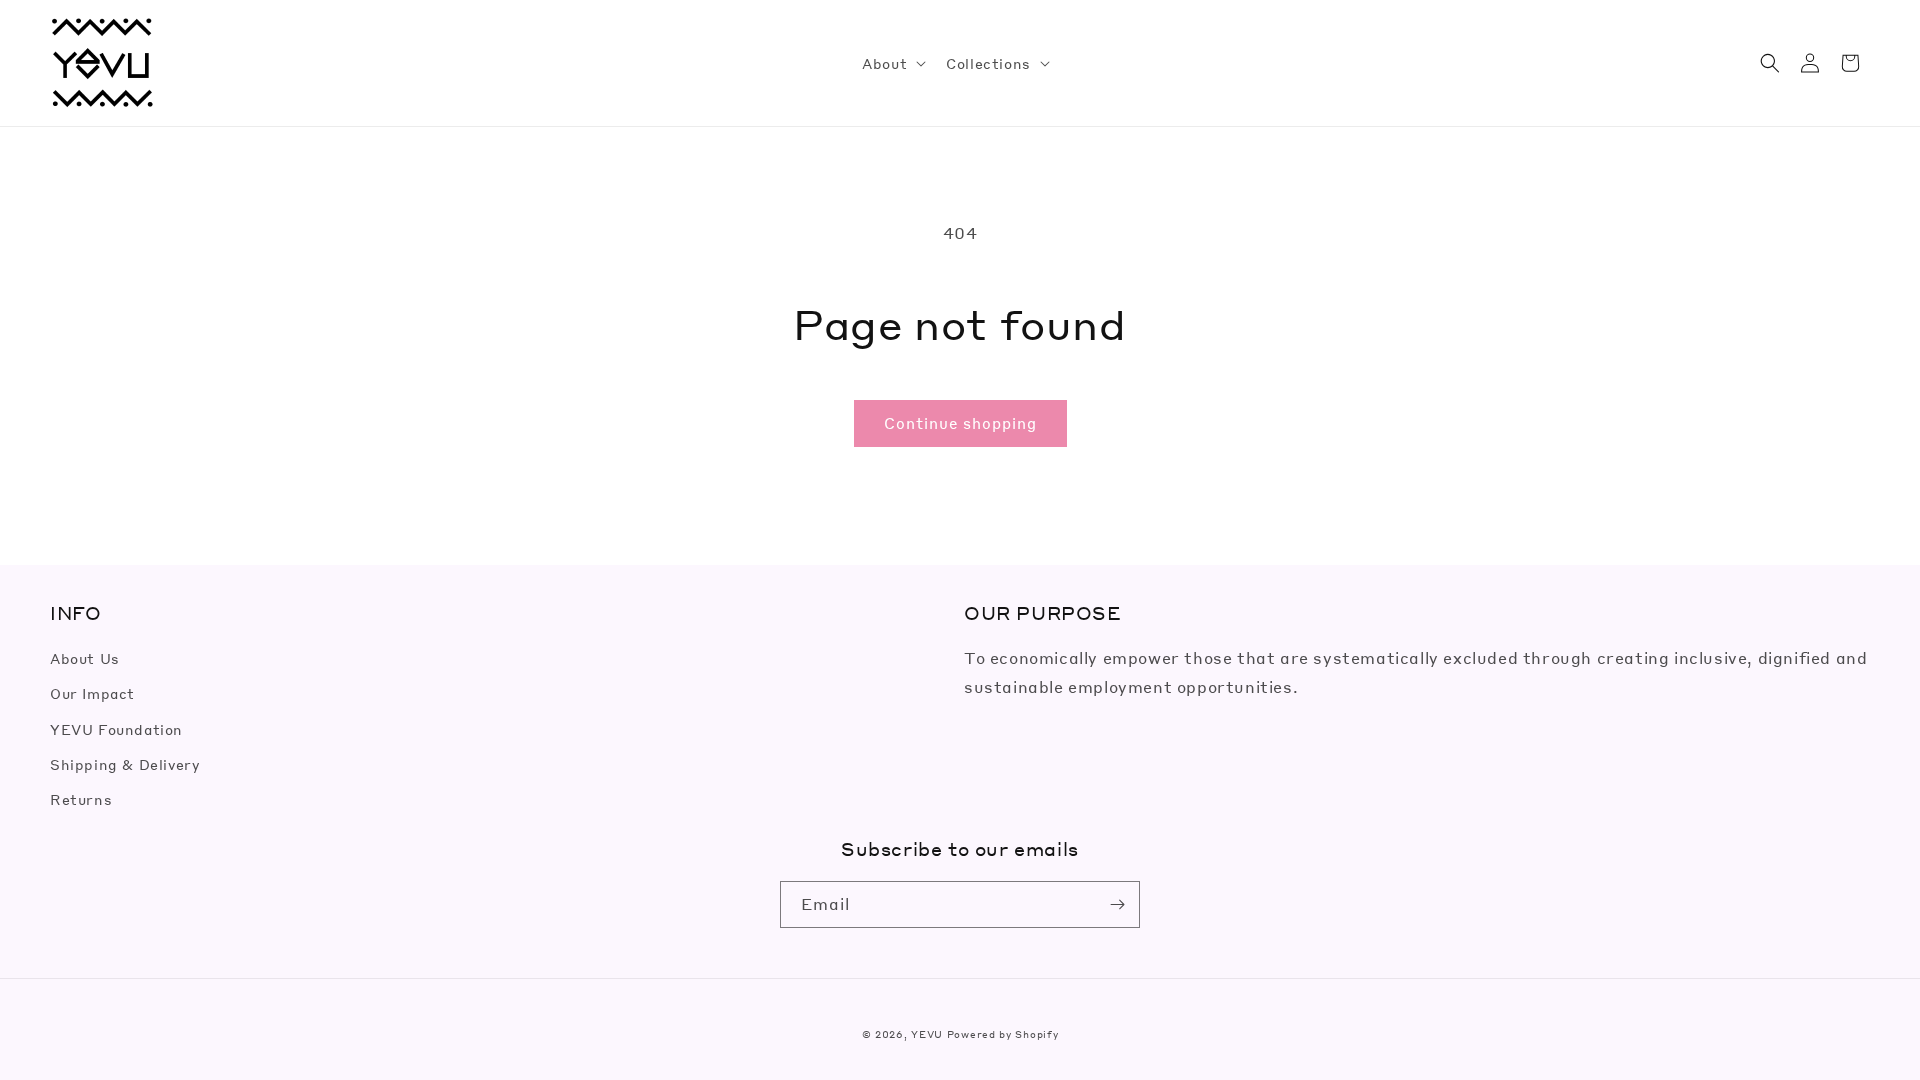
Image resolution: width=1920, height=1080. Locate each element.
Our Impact (92, 693)
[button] (892, 63)
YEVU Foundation (116, 729)
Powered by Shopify (1003, 1034)
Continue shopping (960, 423)
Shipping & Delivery (124, 764)
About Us (85, 658)
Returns (81, 799)
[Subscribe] (1117, 904)
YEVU (927, 1034)
